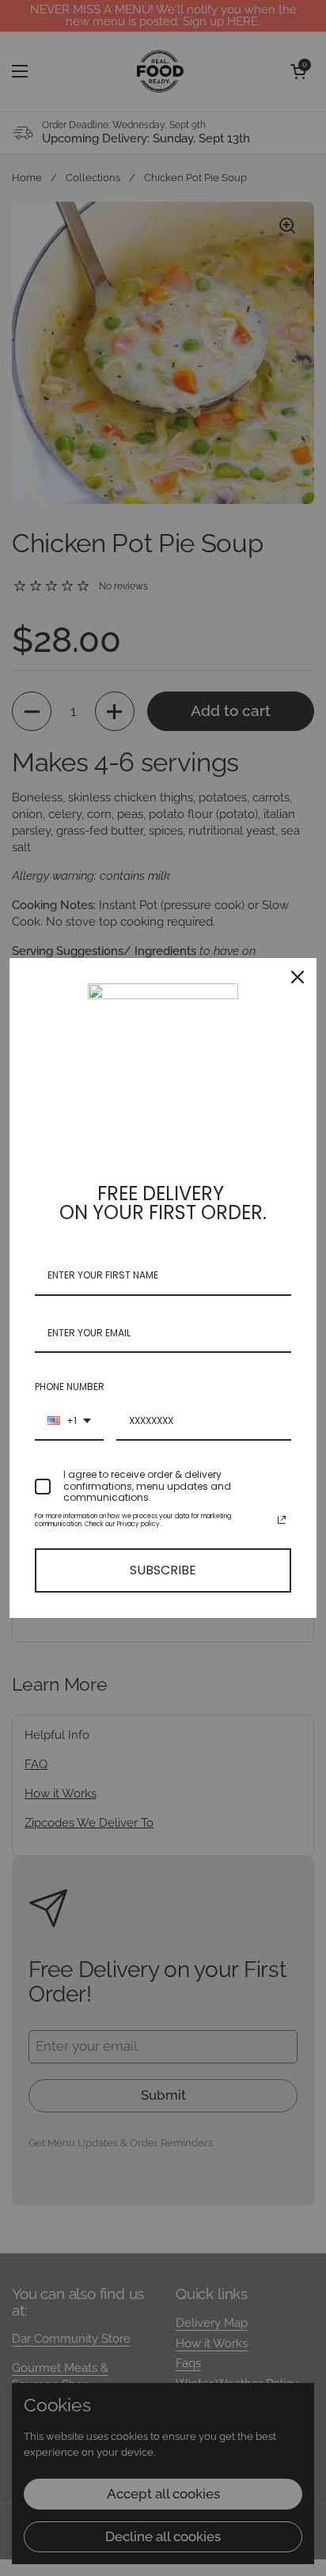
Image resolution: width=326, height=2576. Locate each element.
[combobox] (69, 1422)
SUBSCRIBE (163, 1570)
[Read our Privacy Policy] (282, 1520)
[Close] (298, 977)
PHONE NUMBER (70, 1386)
